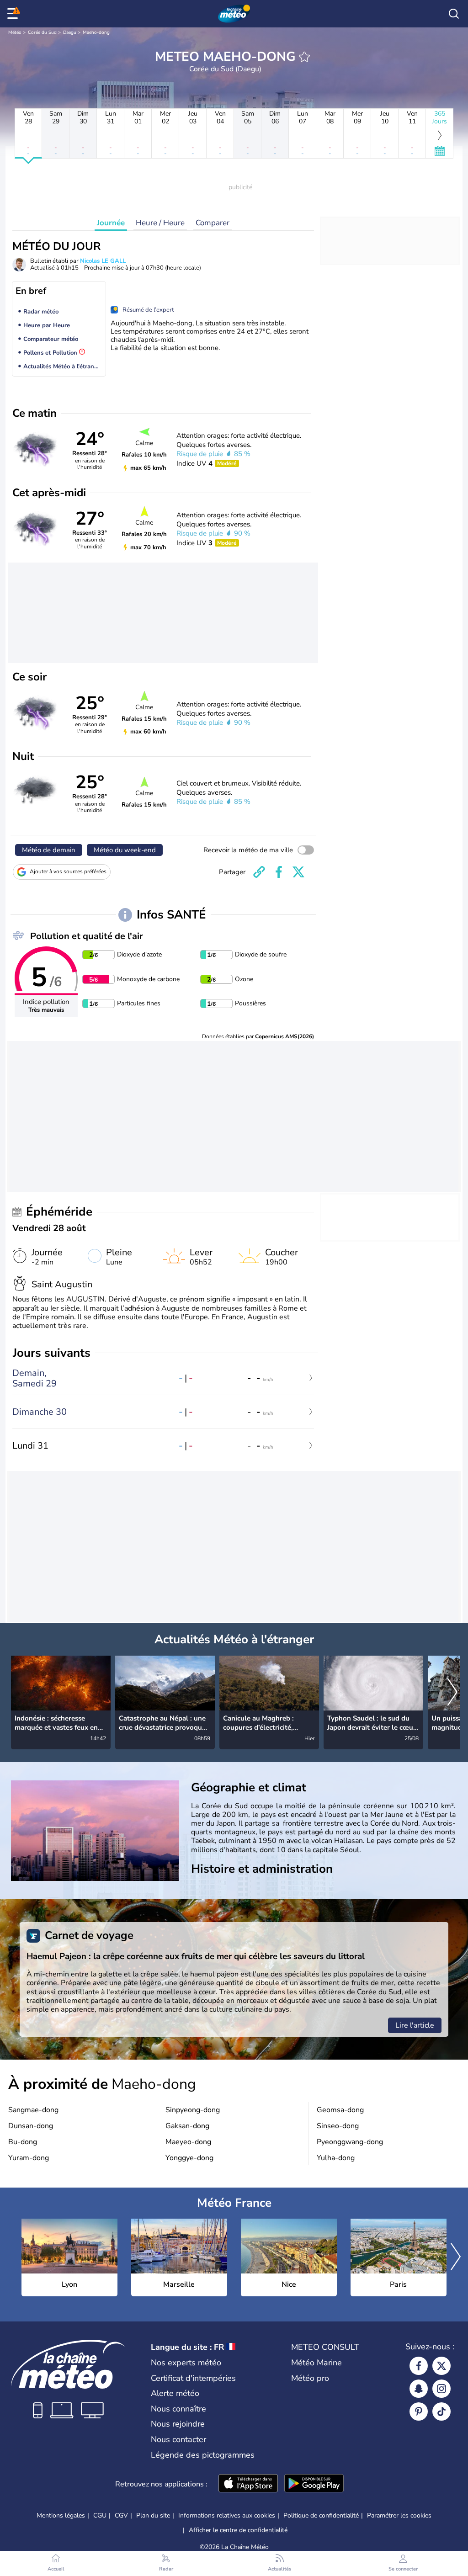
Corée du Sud (42, 32)
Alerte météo (175, 2393)
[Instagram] (441, 2389)
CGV (121, 2515)
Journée (111, 223)
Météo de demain (49, 850)
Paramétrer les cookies (399, 2516)
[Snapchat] (419, 2389)
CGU (100, 2515)
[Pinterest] (419, 2411)
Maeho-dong (96, 32)
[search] (454, 14)
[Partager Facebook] (279, 872)
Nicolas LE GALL (103, 261)
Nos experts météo (186, 2363)
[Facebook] (419, 2366)
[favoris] (304, 57)
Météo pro (310, 2378)
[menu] (14, 14)
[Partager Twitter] (298, 872)
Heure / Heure (160, 223)
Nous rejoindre (178, 2424)
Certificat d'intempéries (193, 2378)
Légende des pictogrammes (203, 2455)
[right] (452, 1693)
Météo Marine (316, 2363)
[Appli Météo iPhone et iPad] (248, 2484)
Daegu (70, 32)
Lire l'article (415, 2025)
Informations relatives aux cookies (227, 2515)
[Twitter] (441, 2366)
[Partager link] (259, 872)
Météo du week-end (125, 850)
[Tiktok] (441, 2411)
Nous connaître (178, 2409)
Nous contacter (178, 2439)
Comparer (213, 223)
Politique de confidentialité (321, 2515)
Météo (15, 32)
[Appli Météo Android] (314, 2484)
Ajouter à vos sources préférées (68, 871)
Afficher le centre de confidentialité (238, 2530)
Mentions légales (61, 2515)
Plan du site (153, 2515)
